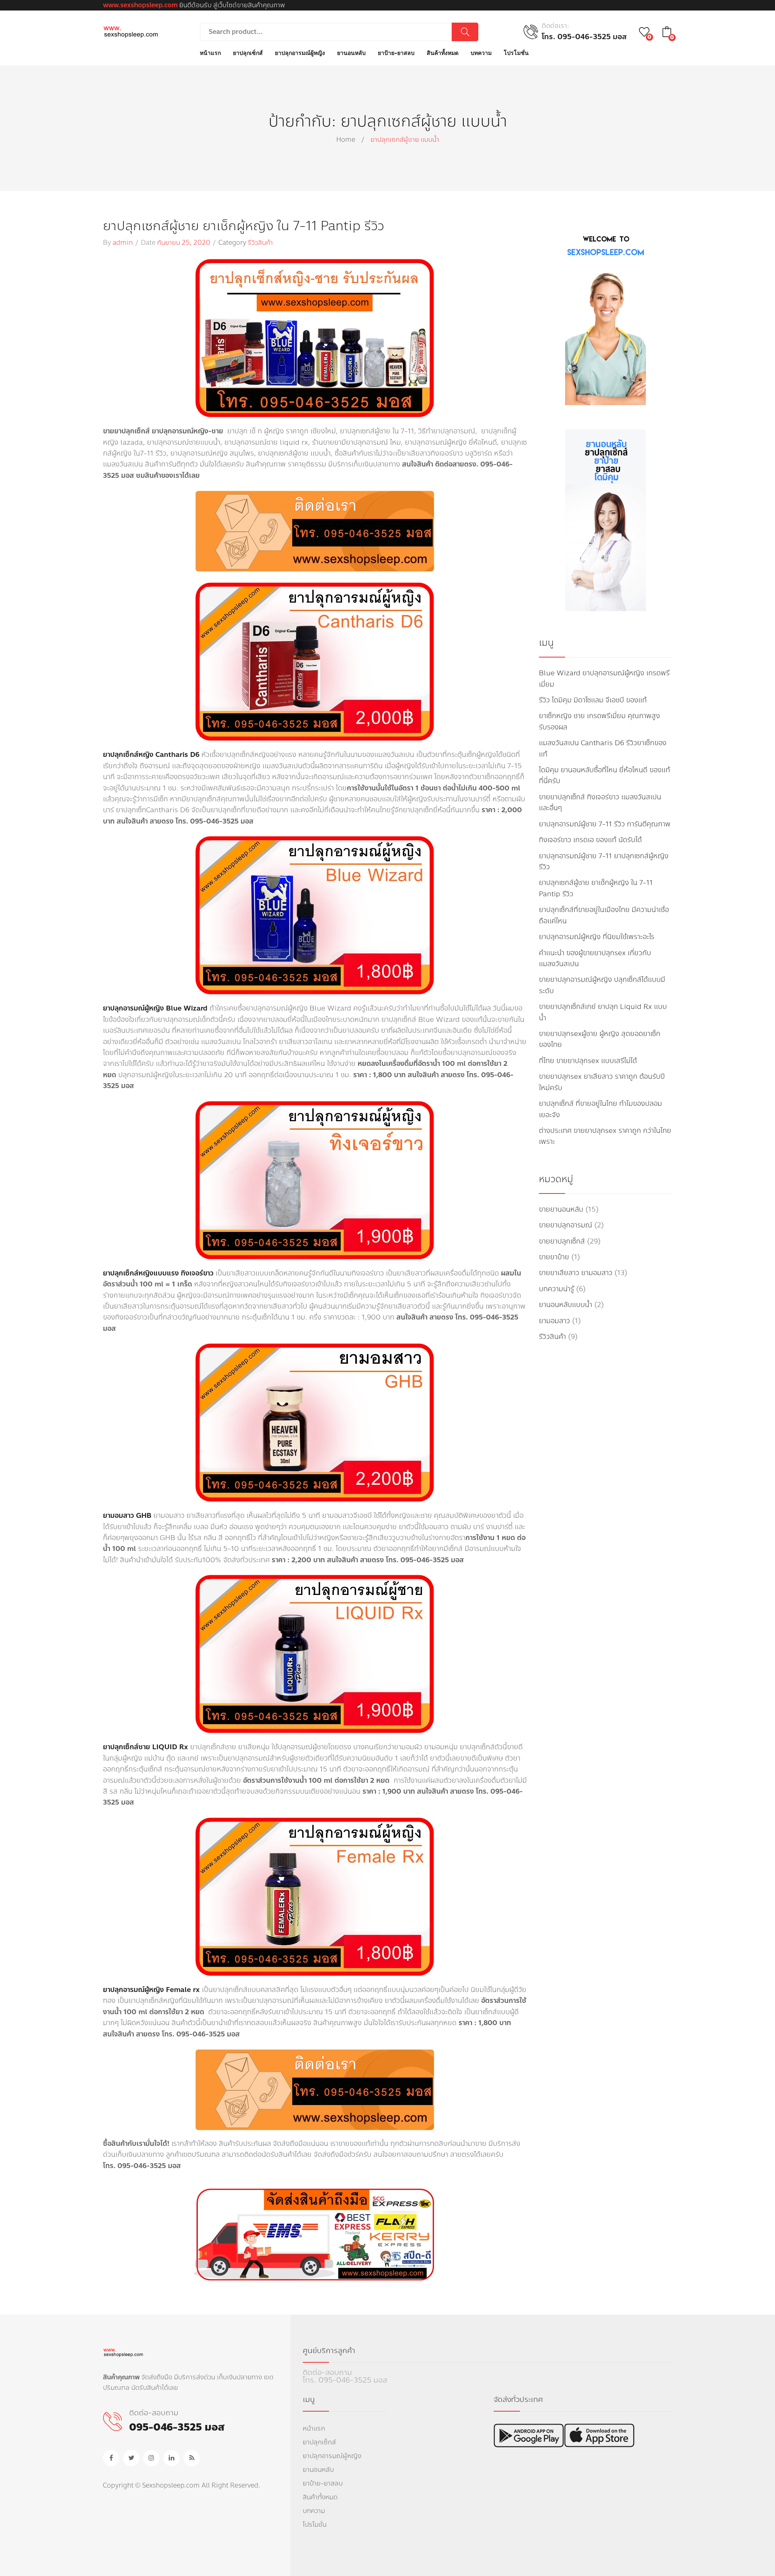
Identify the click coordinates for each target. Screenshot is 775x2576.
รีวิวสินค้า (260, 243)
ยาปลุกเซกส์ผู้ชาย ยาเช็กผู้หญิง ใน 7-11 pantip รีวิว (243, 226)
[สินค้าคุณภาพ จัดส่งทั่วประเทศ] (131, 31)
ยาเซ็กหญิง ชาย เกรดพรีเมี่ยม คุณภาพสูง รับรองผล (599, 721)
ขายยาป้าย (554, 1257)
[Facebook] (111, 2458)
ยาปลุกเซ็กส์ (319, 2442)
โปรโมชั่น (315, 2525)
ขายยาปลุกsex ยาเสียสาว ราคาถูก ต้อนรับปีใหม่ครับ (602, 1082)
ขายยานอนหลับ (561, 1209)
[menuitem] (210, 53)
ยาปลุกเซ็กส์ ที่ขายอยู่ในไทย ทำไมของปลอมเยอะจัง (600, 1109)
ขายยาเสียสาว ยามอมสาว (576, 1273)
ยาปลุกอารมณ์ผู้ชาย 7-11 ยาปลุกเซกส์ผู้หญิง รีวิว (604, 861)
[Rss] (192, 2458)
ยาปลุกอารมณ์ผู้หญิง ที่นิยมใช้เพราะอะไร (597, 937)
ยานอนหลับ (318, 2470)
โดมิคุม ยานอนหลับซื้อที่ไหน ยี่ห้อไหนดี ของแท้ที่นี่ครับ (604, 775)
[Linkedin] (172, 2458)
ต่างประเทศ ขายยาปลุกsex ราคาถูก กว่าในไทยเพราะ (605, 1136)
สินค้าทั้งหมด (320, 2497)
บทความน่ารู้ (556, 1289)
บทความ (314, 2511)
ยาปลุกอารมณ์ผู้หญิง (332, 2456)
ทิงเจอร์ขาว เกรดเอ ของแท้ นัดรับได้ (590, 840)
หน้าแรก (314, 2428)
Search (465, 32)
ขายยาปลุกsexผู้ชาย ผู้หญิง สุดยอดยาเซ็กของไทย (600, 1039)
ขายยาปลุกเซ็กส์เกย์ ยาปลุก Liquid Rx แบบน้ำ (603, 1012)
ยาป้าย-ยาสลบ (323, 2483)
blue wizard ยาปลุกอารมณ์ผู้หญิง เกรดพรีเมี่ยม (604, 679)
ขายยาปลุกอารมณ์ (566, 1225)
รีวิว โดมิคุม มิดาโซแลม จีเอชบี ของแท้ (593, 700)
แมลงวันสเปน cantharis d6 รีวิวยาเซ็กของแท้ (603, 748)
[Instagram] (151, 2458)
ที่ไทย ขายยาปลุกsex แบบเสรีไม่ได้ (588, 1061)
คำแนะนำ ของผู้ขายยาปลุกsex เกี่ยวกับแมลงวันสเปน (595, 958)
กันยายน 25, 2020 (184, 243)
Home (346, 140)
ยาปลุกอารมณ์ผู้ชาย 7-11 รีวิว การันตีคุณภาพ (605, 824)
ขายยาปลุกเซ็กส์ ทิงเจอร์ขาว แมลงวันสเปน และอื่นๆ (600, 803)
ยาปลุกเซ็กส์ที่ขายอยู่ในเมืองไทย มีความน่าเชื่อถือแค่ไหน (604, 915)
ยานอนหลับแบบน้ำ (566, 1305)
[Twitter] (131, 2458)
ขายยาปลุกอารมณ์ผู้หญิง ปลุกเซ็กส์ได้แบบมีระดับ (602, 985)
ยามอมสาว (554, 1321)
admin (123, 243)
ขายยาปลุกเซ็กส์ (562, 1241)
